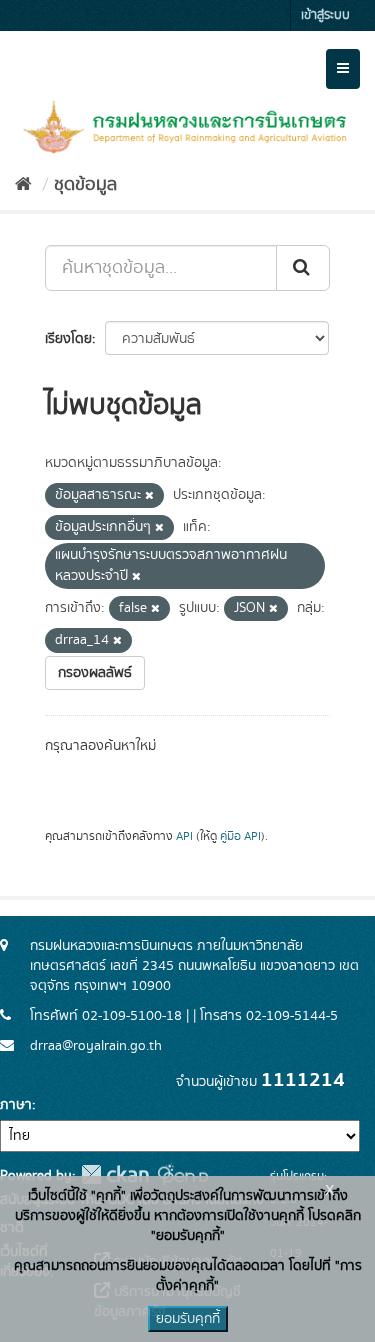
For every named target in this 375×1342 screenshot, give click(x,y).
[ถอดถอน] (149, 496)
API (184, 836)
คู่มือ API (240, 836)
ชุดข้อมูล (85, 185)
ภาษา (16, 1105)
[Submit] (303, 268)
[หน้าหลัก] (23, 185)
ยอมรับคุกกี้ (188, 1319)
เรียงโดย (68, 339)
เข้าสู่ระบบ (325, 15)
